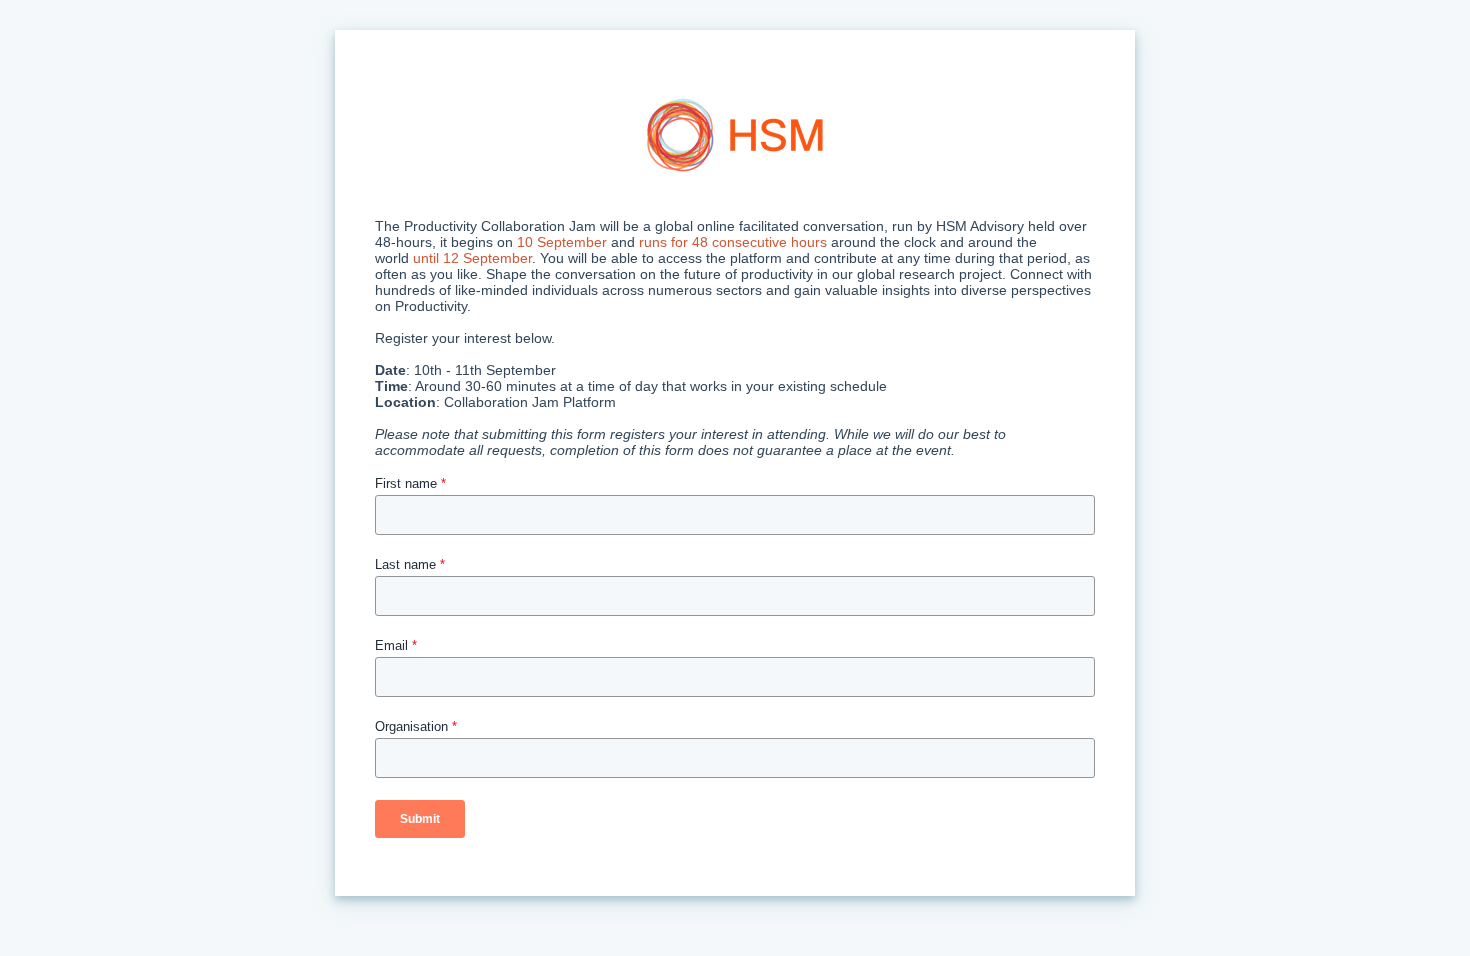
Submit (420, 819)
